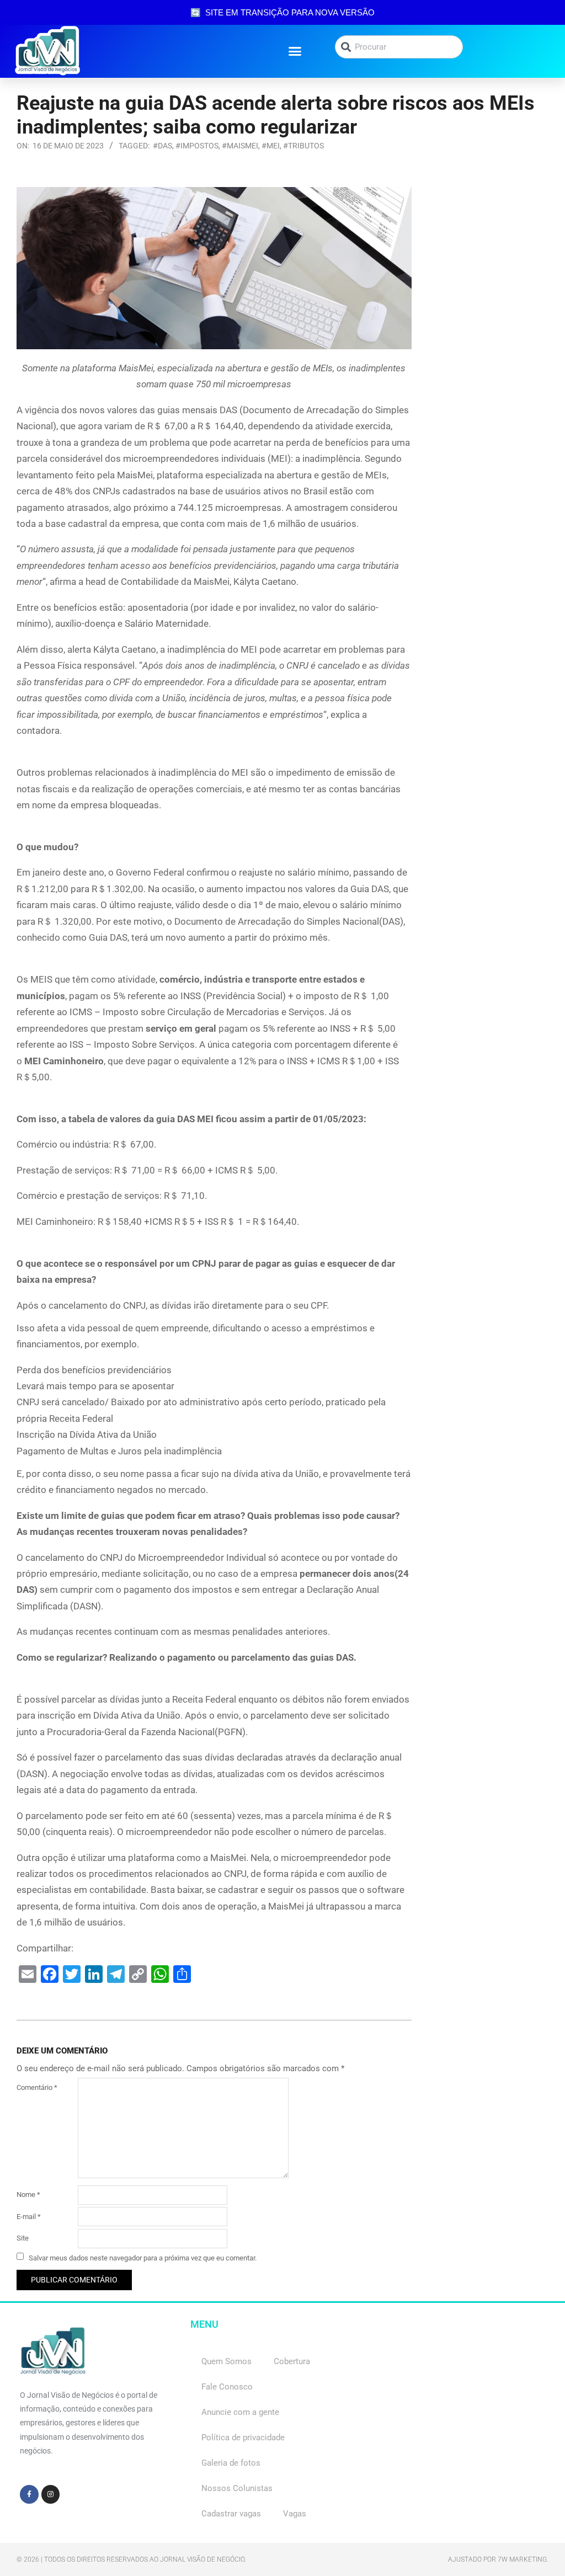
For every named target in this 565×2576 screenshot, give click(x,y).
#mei (271, 146)
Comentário (37, 2087)
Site (23, 2238)
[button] (295, 51)
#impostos (197, 146)
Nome (28, 2194)
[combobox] (399, 47)
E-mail (29, 2217)
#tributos (303, 146)
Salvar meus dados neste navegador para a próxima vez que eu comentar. (143, 2257)
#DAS (162, 146)
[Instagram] (51, 2494)
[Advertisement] (489, 353)
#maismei (240, 146)
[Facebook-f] (29, 2494)
